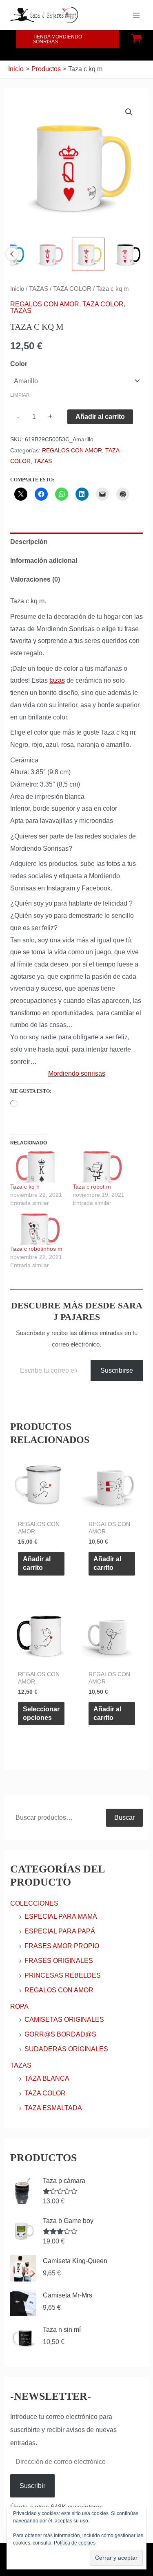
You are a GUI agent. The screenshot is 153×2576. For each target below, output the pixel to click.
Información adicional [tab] (44, 561)
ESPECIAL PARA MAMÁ (61, 1916)
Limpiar (20, 395)
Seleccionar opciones (41, 1713)
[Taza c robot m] (100, 1167)
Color (19, 364)
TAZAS (39, 289)
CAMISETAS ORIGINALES (64, 2020)
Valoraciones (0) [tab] (35, 579)
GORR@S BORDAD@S (60, 2034)
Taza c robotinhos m (36, 1249)
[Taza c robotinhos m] (37, 1229)
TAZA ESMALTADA (53, 2108)
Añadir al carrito (100, 417)
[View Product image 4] (49, 254)
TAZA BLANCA (47, 2078)
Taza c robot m (92, 1187)
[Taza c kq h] (37, 1167)
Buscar (124, 1817)
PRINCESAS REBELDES (63, 1975)
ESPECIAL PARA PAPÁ (60, 1931)
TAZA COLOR (72, 289)
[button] (68, 39)
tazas (57, 680)
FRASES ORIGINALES (59, 1961)
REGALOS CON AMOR (45, 304)
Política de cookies (75, 2543)
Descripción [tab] (29, 542)
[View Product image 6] (127, 254)
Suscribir (32, 2486)
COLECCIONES (34, 1903)
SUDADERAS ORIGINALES (66, 2049)
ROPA (19, 2006)
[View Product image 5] (88, 254)
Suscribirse (117, 1370)
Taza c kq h (25, 1187)
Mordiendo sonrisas (77, 1073)
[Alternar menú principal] (136, 15)
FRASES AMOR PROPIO (62, 1946)
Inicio (17, 289)
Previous (12, 254)
